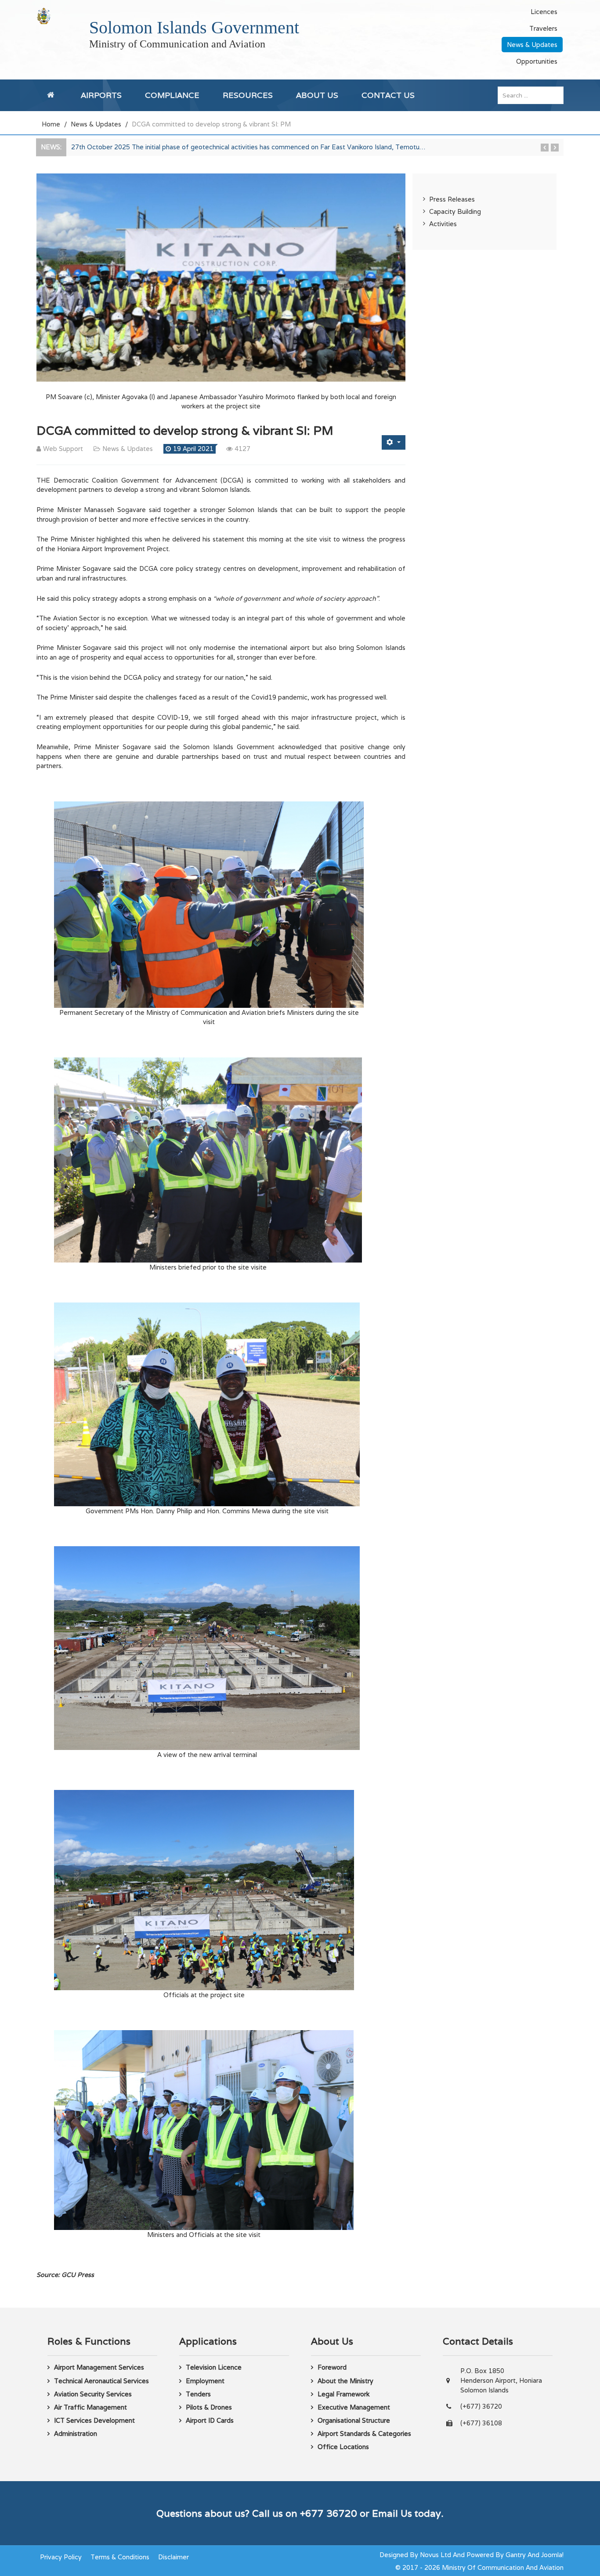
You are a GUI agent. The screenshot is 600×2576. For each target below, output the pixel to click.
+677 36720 (329, 2513)
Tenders (198, 2394)
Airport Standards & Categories (364, 2433)
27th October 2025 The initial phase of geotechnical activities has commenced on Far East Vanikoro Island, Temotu (248, 147)
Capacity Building (455, 211)
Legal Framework (343, 2394)
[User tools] (394, 442)
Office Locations (343, 2447)
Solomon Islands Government (194, 27)
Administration (76, 2433)
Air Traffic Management (90, 2407)
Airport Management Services (99, 2367)
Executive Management (354, 2407)
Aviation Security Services (93, 2394)
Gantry (516, 2555)
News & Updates (532, 45)
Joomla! (552, 2555)
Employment (205, 2381)
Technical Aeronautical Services (101, 2381)
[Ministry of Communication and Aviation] (44, 16)
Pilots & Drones (209, 2407)
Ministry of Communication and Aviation (177, 44)
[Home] (52, 95)
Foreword (332, 2367)
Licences (544, 12)
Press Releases (452, 199)
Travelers (543, 28)
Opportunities (537, 61)
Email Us (392, 2513)
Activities (443, 224)
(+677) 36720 (481, 2406)
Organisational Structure (354, 2420)
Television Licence (214, 2367)
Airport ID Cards (210, 2420)
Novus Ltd (436, 2555)
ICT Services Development (94, 2420)
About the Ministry (345, 2381)
